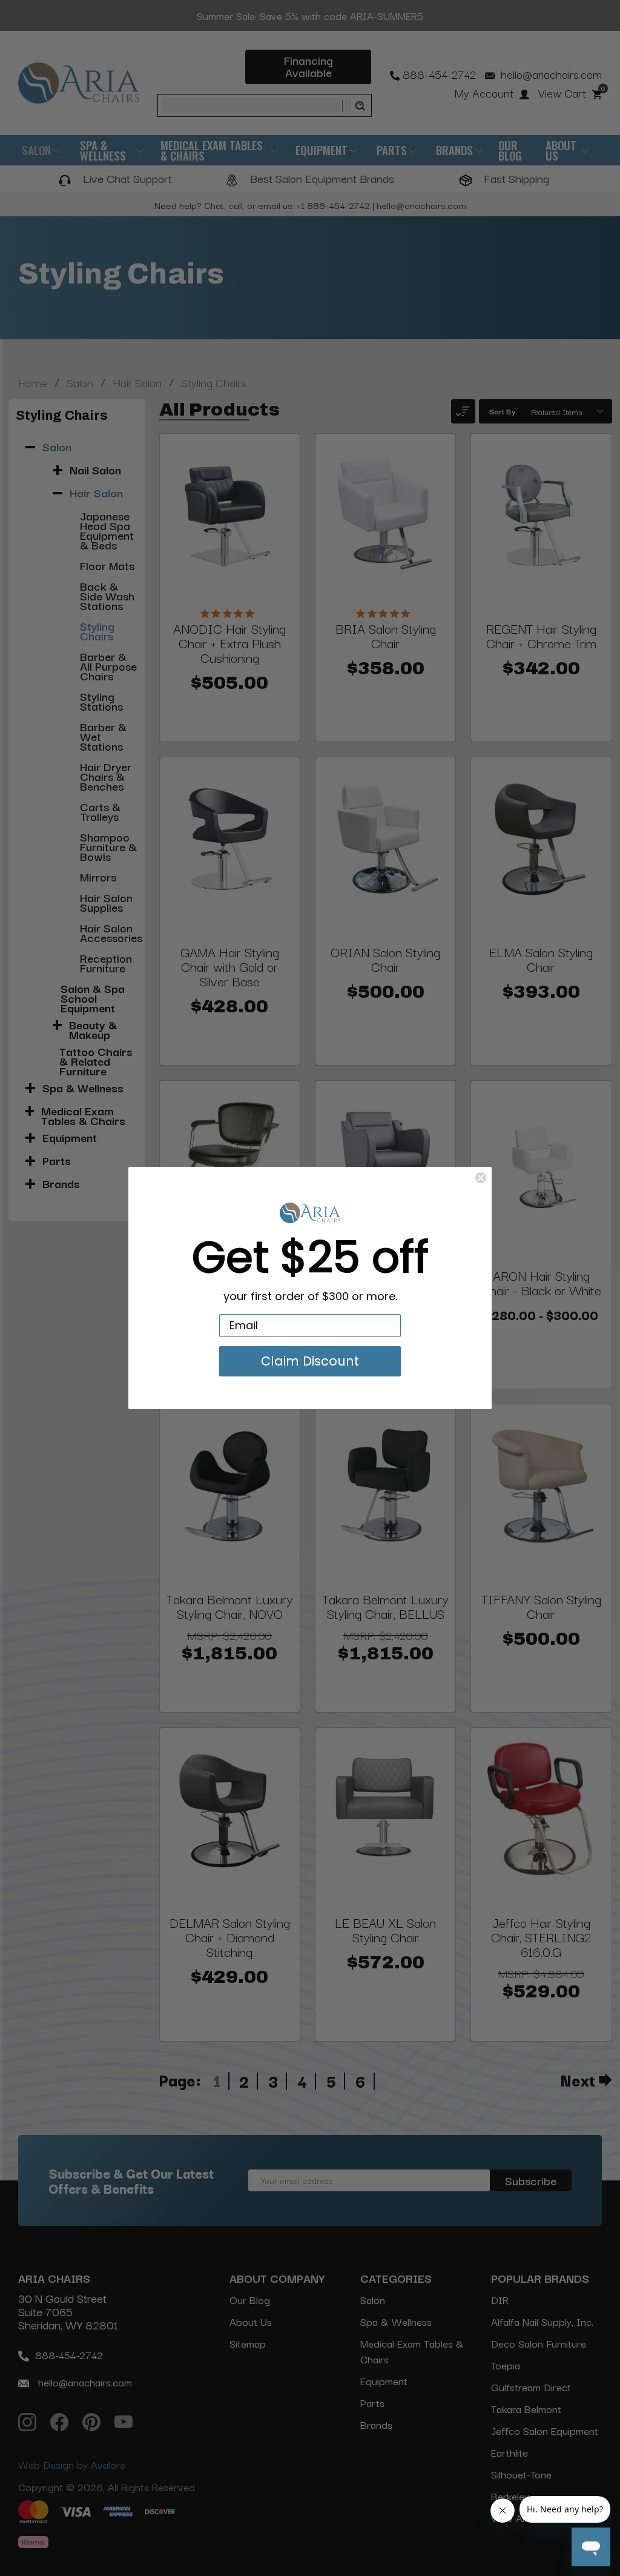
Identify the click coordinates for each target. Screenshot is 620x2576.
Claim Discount (310, 1361)
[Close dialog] (481, 1178)
